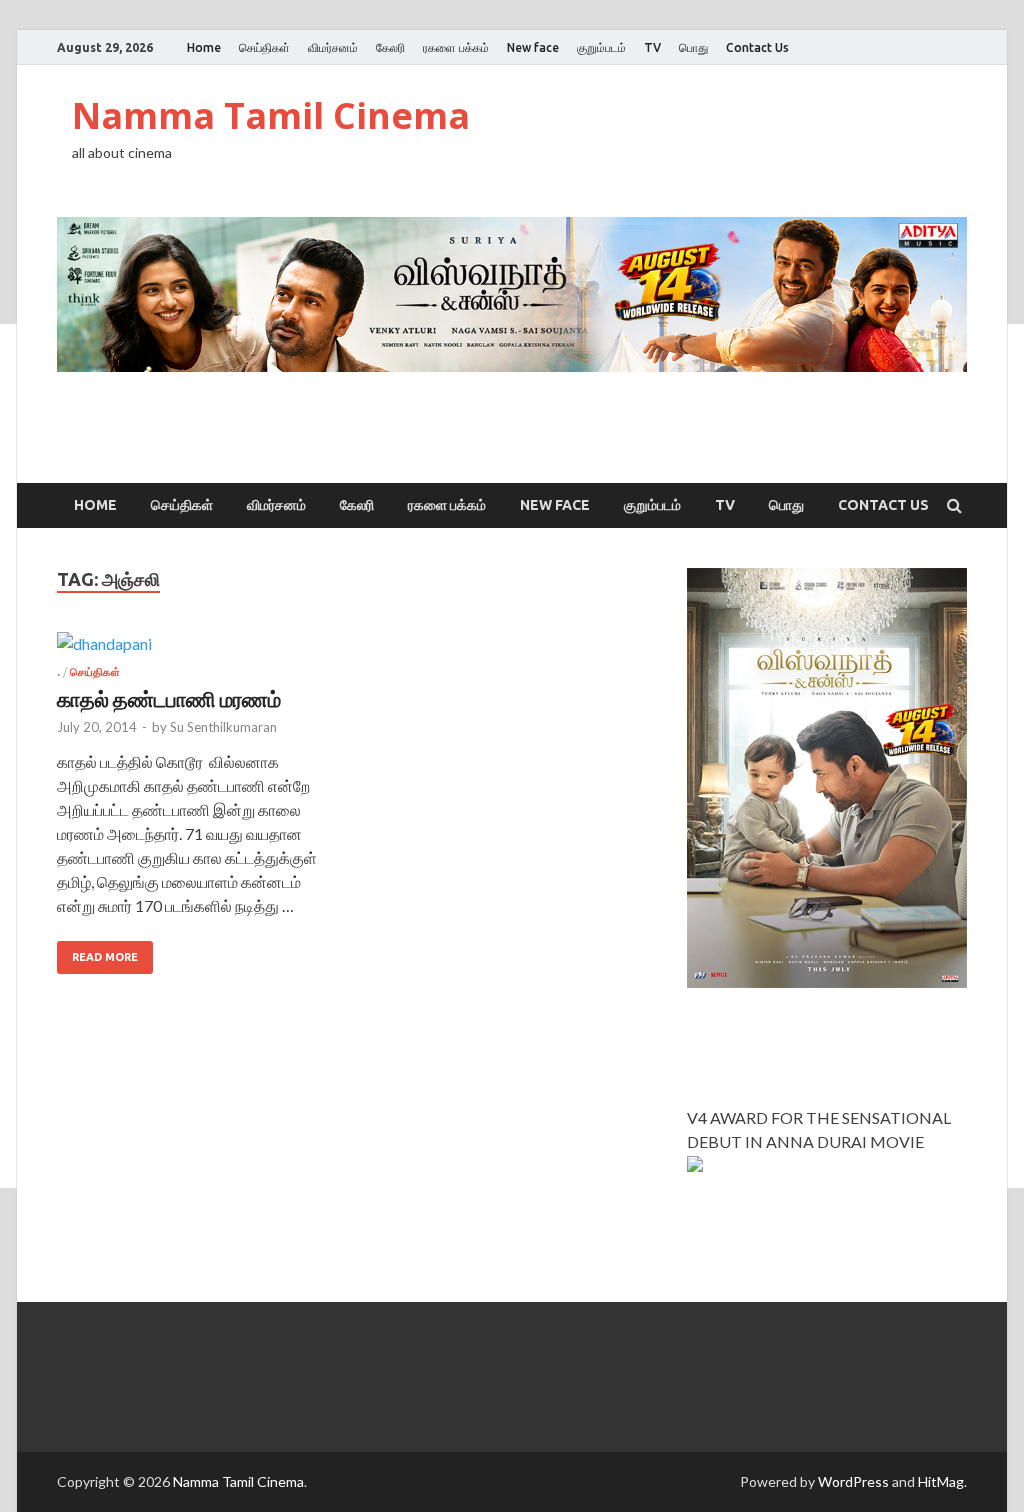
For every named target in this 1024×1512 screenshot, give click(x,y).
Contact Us (757, 47)
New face (533, 47)
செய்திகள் (264, 47)
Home (204, 47)
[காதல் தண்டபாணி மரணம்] (198, 649)
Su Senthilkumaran (223, 727)
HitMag (941, 1481)
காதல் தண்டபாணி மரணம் (169, 698)
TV (652, 47)
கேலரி (390, 47)
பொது (693, 47)
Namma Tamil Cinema (271, 115)
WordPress (853, 1481)
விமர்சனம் (333, 47)
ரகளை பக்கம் (456, 47)
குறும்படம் (601, 47)
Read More (105, 957)
